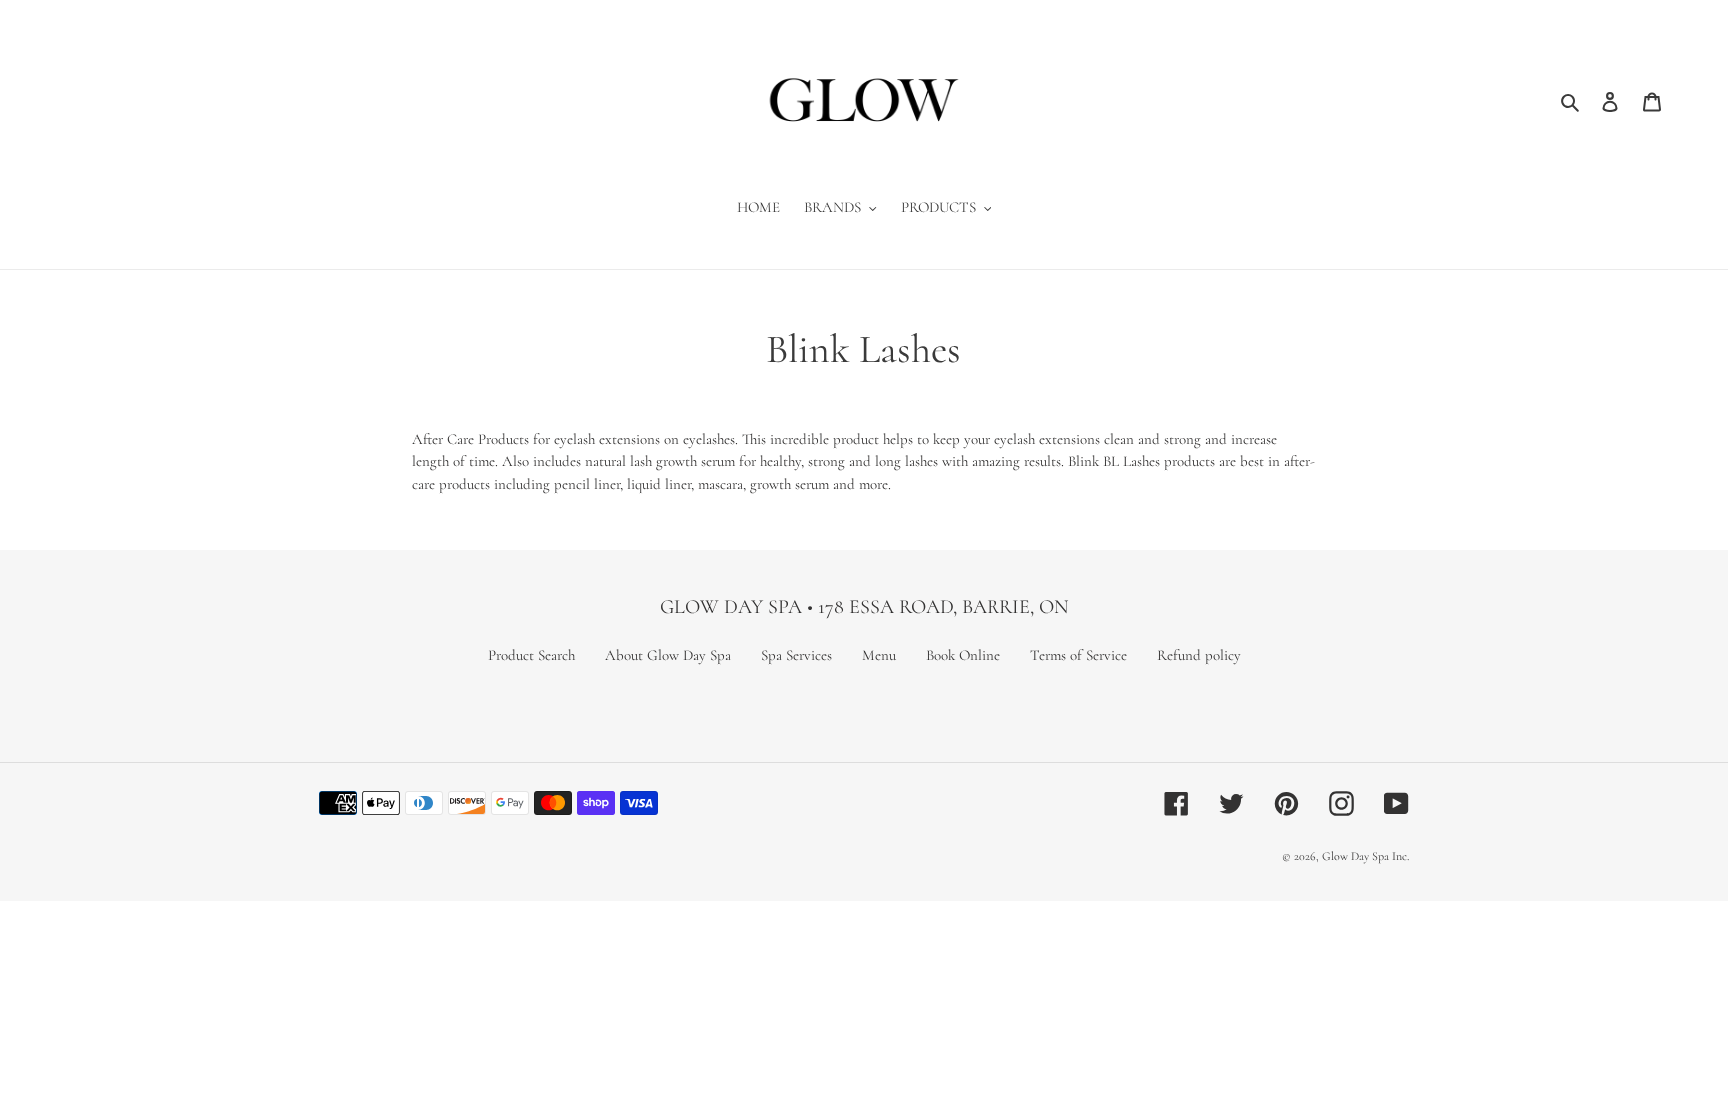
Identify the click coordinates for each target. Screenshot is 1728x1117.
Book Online (963, 655)
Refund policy (1199, 655)
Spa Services (796, 655)
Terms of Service (1078, 655)
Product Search (531, 655)
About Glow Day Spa (668, 655)
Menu (879, 655)
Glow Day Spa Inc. (1365, 856)
